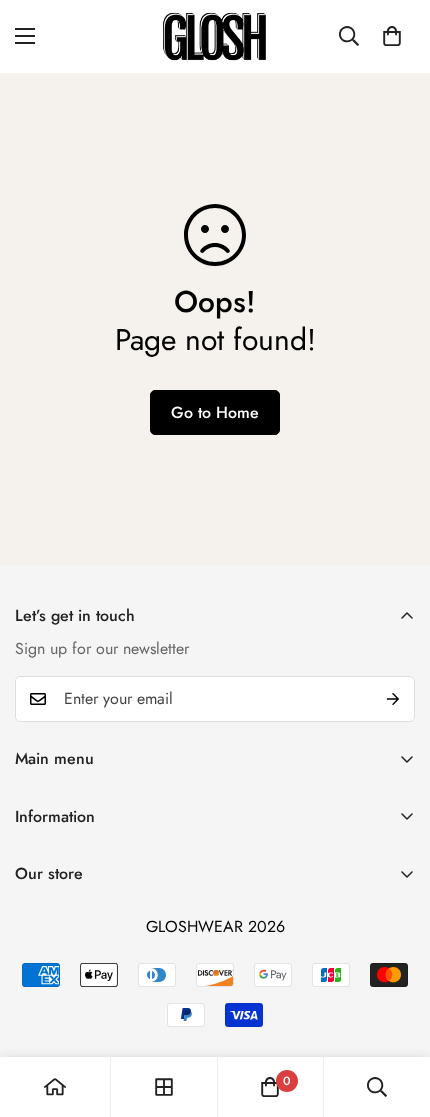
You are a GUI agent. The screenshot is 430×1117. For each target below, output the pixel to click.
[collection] (164, 1087)
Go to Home (215, 412)
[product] (55, 1087)
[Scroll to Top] (394, 1011)
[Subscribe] (393, 699)
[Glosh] (215, 36)
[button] (392, 36)
